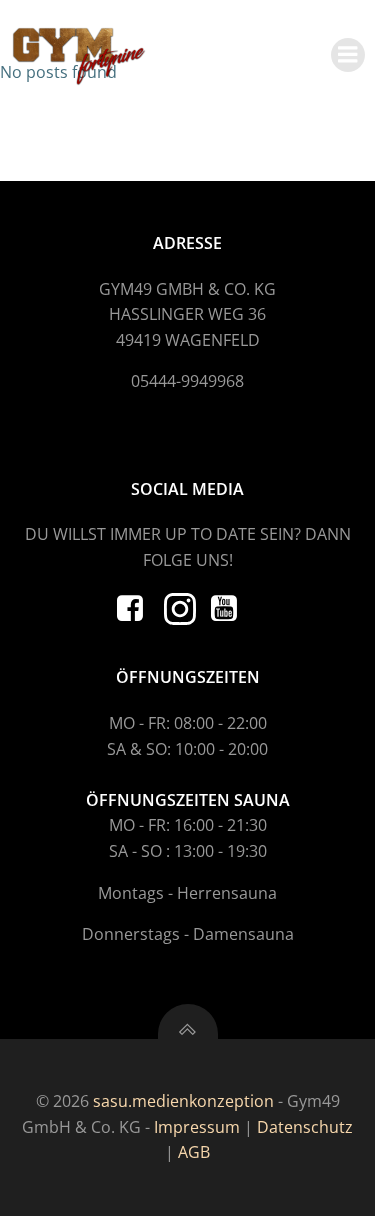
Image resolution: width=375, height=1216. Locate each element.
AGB (194, 1152)
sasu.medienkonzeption (183, 1101)
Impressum (197, 1127)
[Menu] (348, 55)
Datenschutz (305, 1127)
